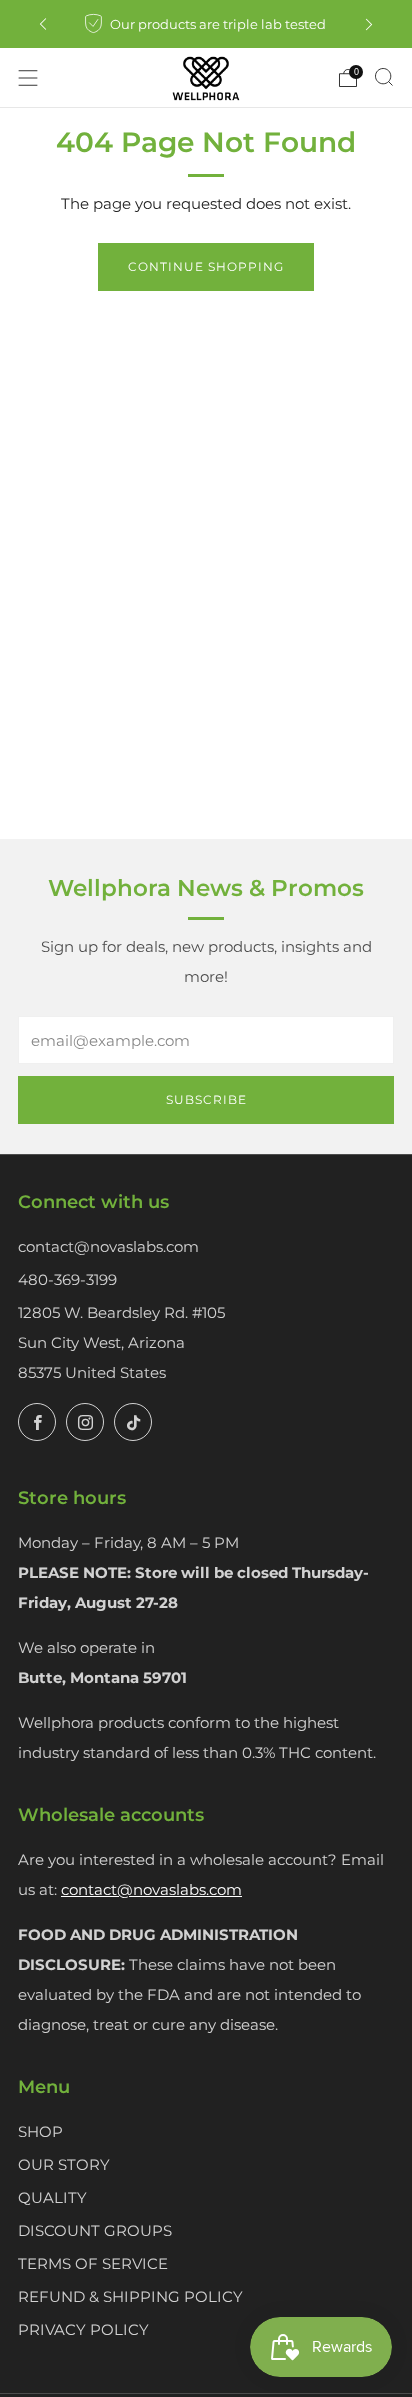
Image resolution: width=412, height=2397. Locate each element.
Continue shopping (206, 266)
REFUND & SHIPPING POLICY (130, 2296)
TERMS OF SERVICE (93, 2263)
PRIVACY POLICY (83, 2329)
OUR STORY (64, 2164)
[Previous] (43, 24)
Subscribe (206, 1099)
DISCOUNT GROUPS (95, 2230)
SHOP (40, 2131)
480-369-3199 (67, 1279)
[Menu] (28, 78)
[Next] (369, 24)
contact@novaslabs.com (108, 1246)
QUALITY (52, 2197)
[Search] (384, 77)
